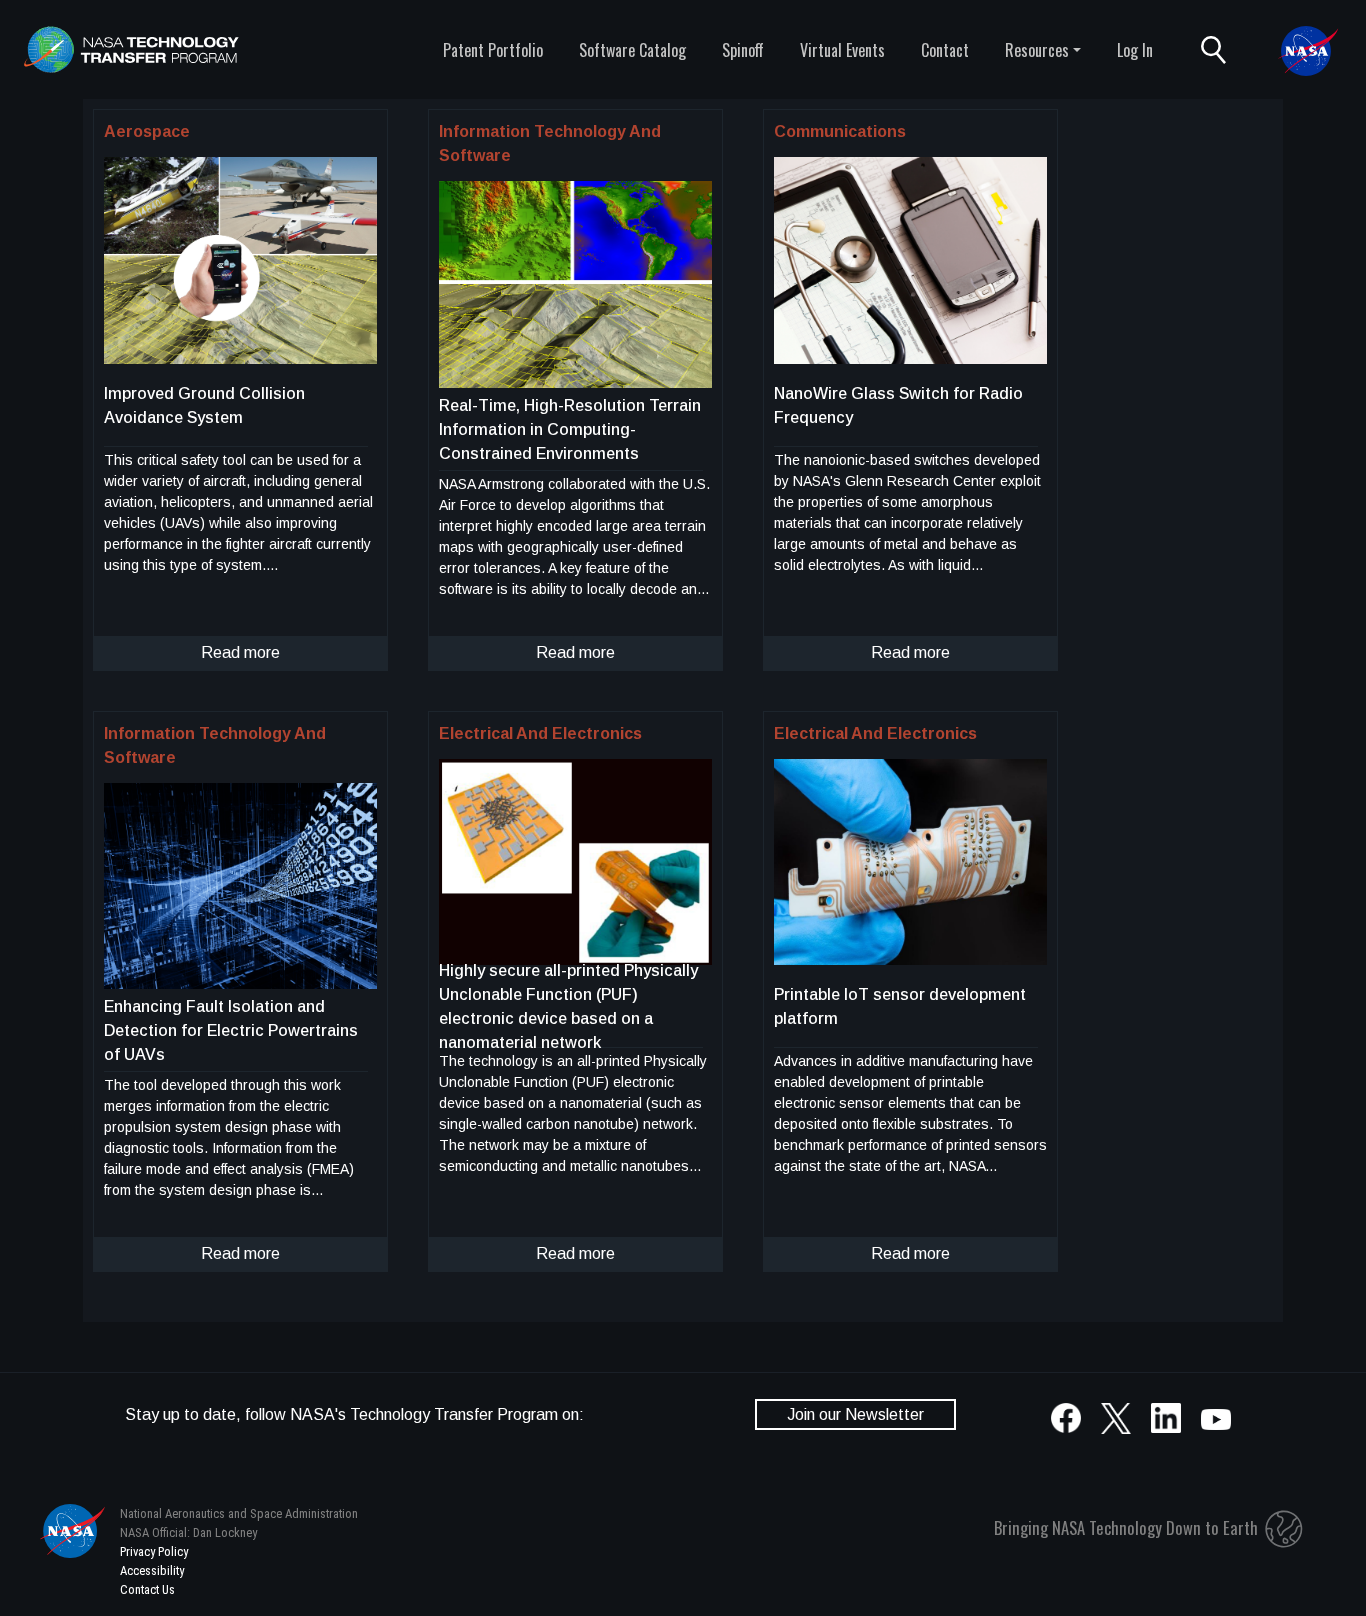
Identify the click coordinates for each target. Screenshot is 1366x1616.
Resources (1037, 50)
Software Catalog (632, 50)
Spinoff (743, 50)
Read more (240, 652)
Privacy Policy (154, 1551)
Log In (1135, 50)
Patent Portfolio (493, 50)
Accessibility (152, 1570)
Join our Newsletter (855, 1414)
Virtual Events (842, 50)
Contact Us (147, 1589)
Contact (945, 50)
